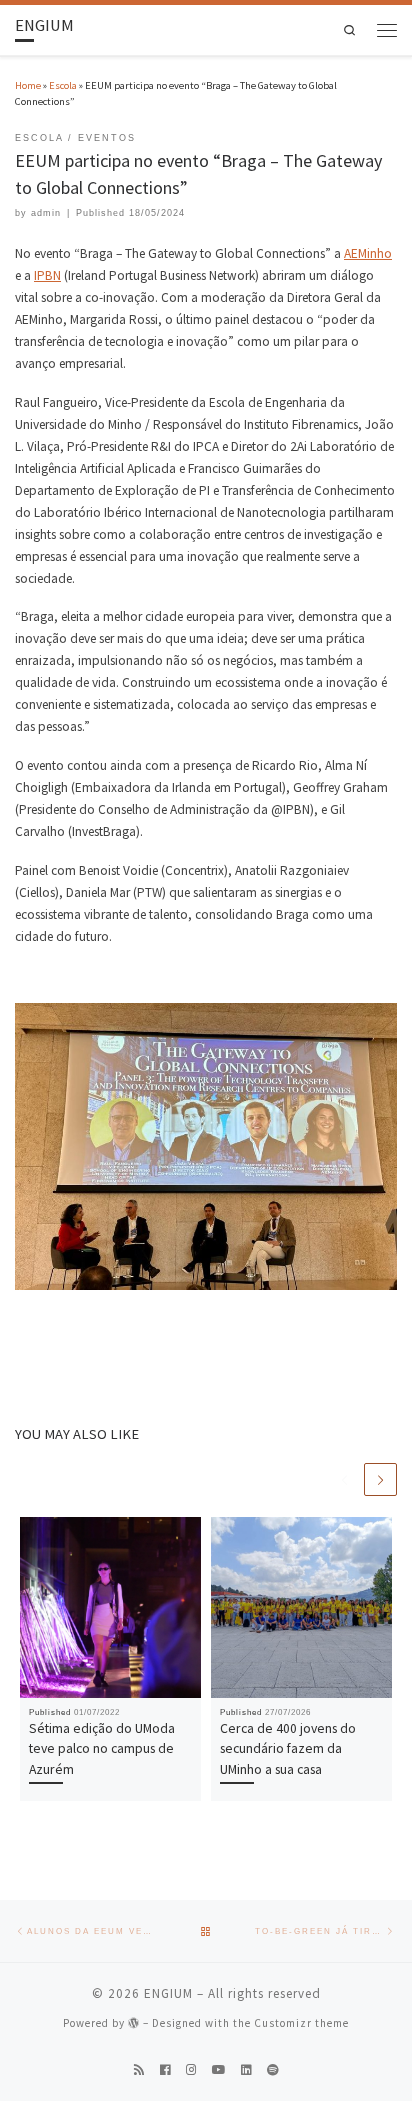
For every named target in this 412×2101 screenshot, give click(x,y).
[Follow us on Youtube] (219, 2070)
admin (46, 213)
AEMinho (368, 253)
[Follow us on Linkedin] (246, 2070)
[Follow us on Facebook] (165, 2070)
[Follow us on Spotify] (273, 2070)
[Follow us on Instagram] (191, 2070)
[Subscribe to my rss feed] (139, 2070)
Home (28, 85)
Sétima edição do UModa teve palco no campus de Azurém (102, 1748)
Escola (63, 85)
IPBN (47, 275)
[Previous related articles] (344, 1479)
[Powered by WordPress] (134, 2022)
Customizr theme (301, 2023)
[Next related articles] (380, 1479)
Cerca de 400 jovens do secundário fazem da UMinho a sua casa (288, 1748)
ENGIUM (168, 1993)
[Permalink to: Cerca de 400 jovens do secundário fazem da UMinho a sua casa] (301, 1607)
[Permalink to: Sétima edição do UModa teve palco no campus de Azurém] (110, 1607)
